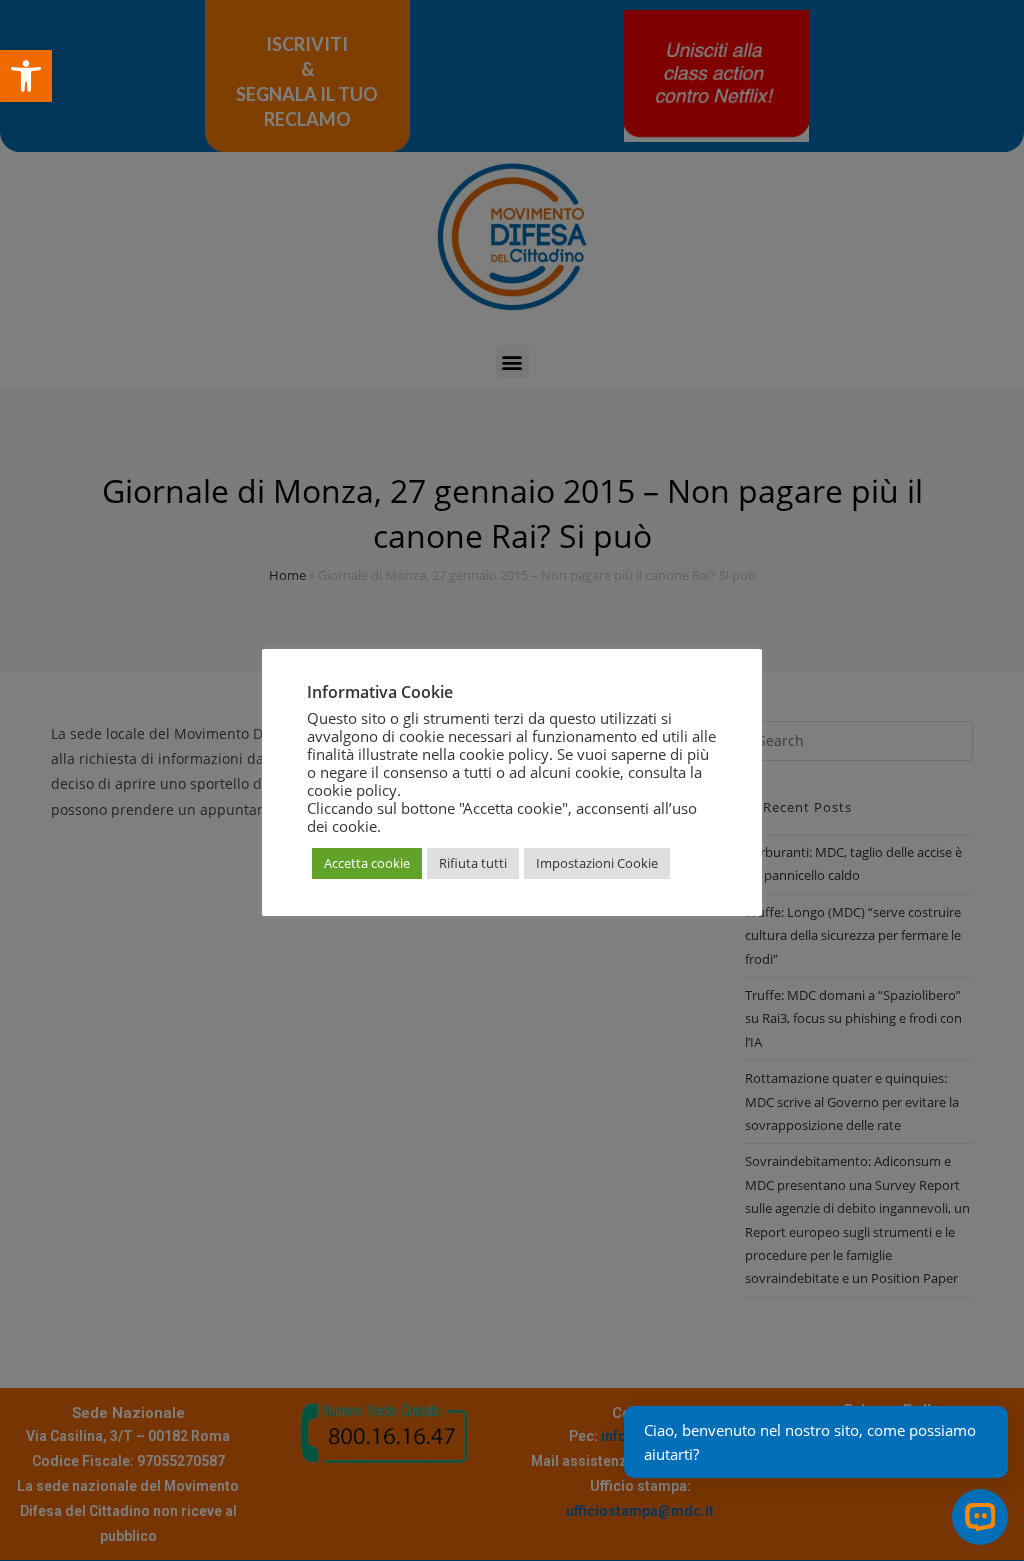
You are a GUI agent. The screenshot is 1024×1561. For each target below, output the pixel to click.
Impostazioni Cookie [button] (597, 863)
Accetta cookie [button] (367, 863)
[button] (26, 76)
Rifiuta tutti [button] (473, 863)
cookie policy (352, 790)
